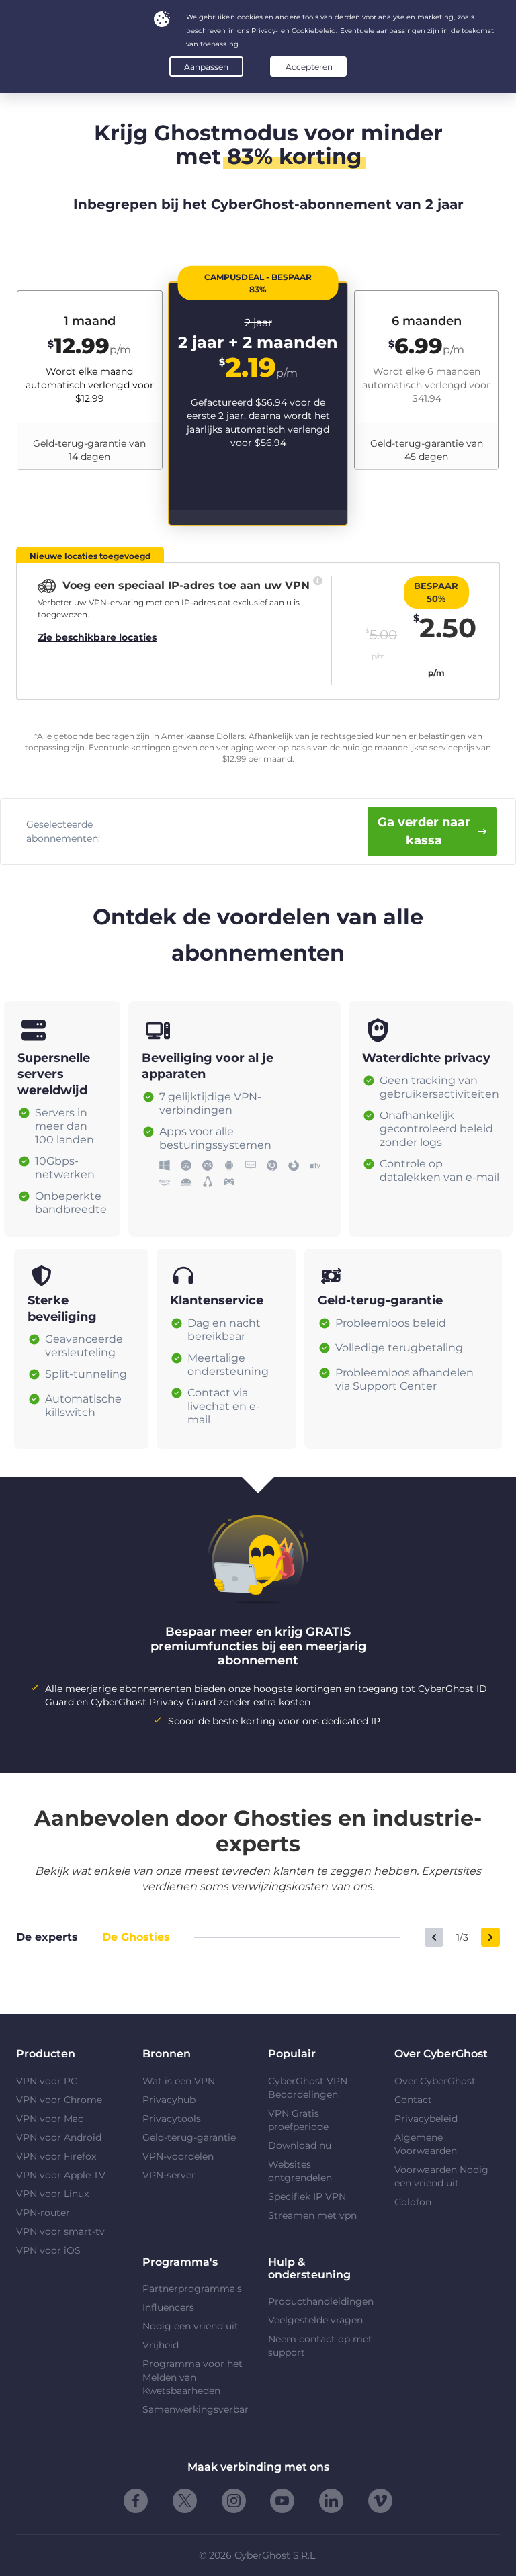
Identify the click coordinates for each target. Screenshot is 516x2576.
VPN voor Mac (50, 2119)
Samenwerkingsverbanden (196, 2409)
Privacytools (172, 2119)
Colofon (413, 2202)
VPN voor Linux (52, 2194)
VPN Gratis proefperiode (298, 2120)
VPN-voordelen (178, 2156)
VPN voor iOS (48, 2250)
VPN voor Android (59, 2137)
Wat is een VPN (179, 2081)
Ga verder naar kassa (424, 831)
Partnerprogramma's (192, 2289)
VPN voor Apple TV (61, 2175)
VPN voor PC (47, 2081)
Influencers (168, 2307)
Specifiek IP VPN (307, 2196)
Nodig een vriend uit (190, 2326)
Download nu (300, 2145)
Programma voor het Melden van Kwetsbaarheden (192, 2377)
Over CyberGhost (435, 2081)
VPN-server (169, 2175)
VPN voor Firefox (56, 2156)
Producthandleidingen (321, 2301)
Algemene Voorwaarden (426, 2144)
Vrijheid (161, 2345)
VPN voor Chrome (59, 2100)
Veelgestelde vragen (315, 2320)
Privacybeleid (426, 2119)
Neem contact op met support (320, 2346)
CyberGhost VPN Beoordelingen (308, 2088)
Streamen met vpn (312, 2215)
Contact (413, 2100)
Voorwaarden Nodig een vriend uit (441, 2176)
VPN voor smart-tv (60, 2231)
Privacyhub (169, 2100)
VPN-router (43, 2213)
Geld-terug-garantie (189, 2137)
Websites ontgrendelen (300, 2171)
